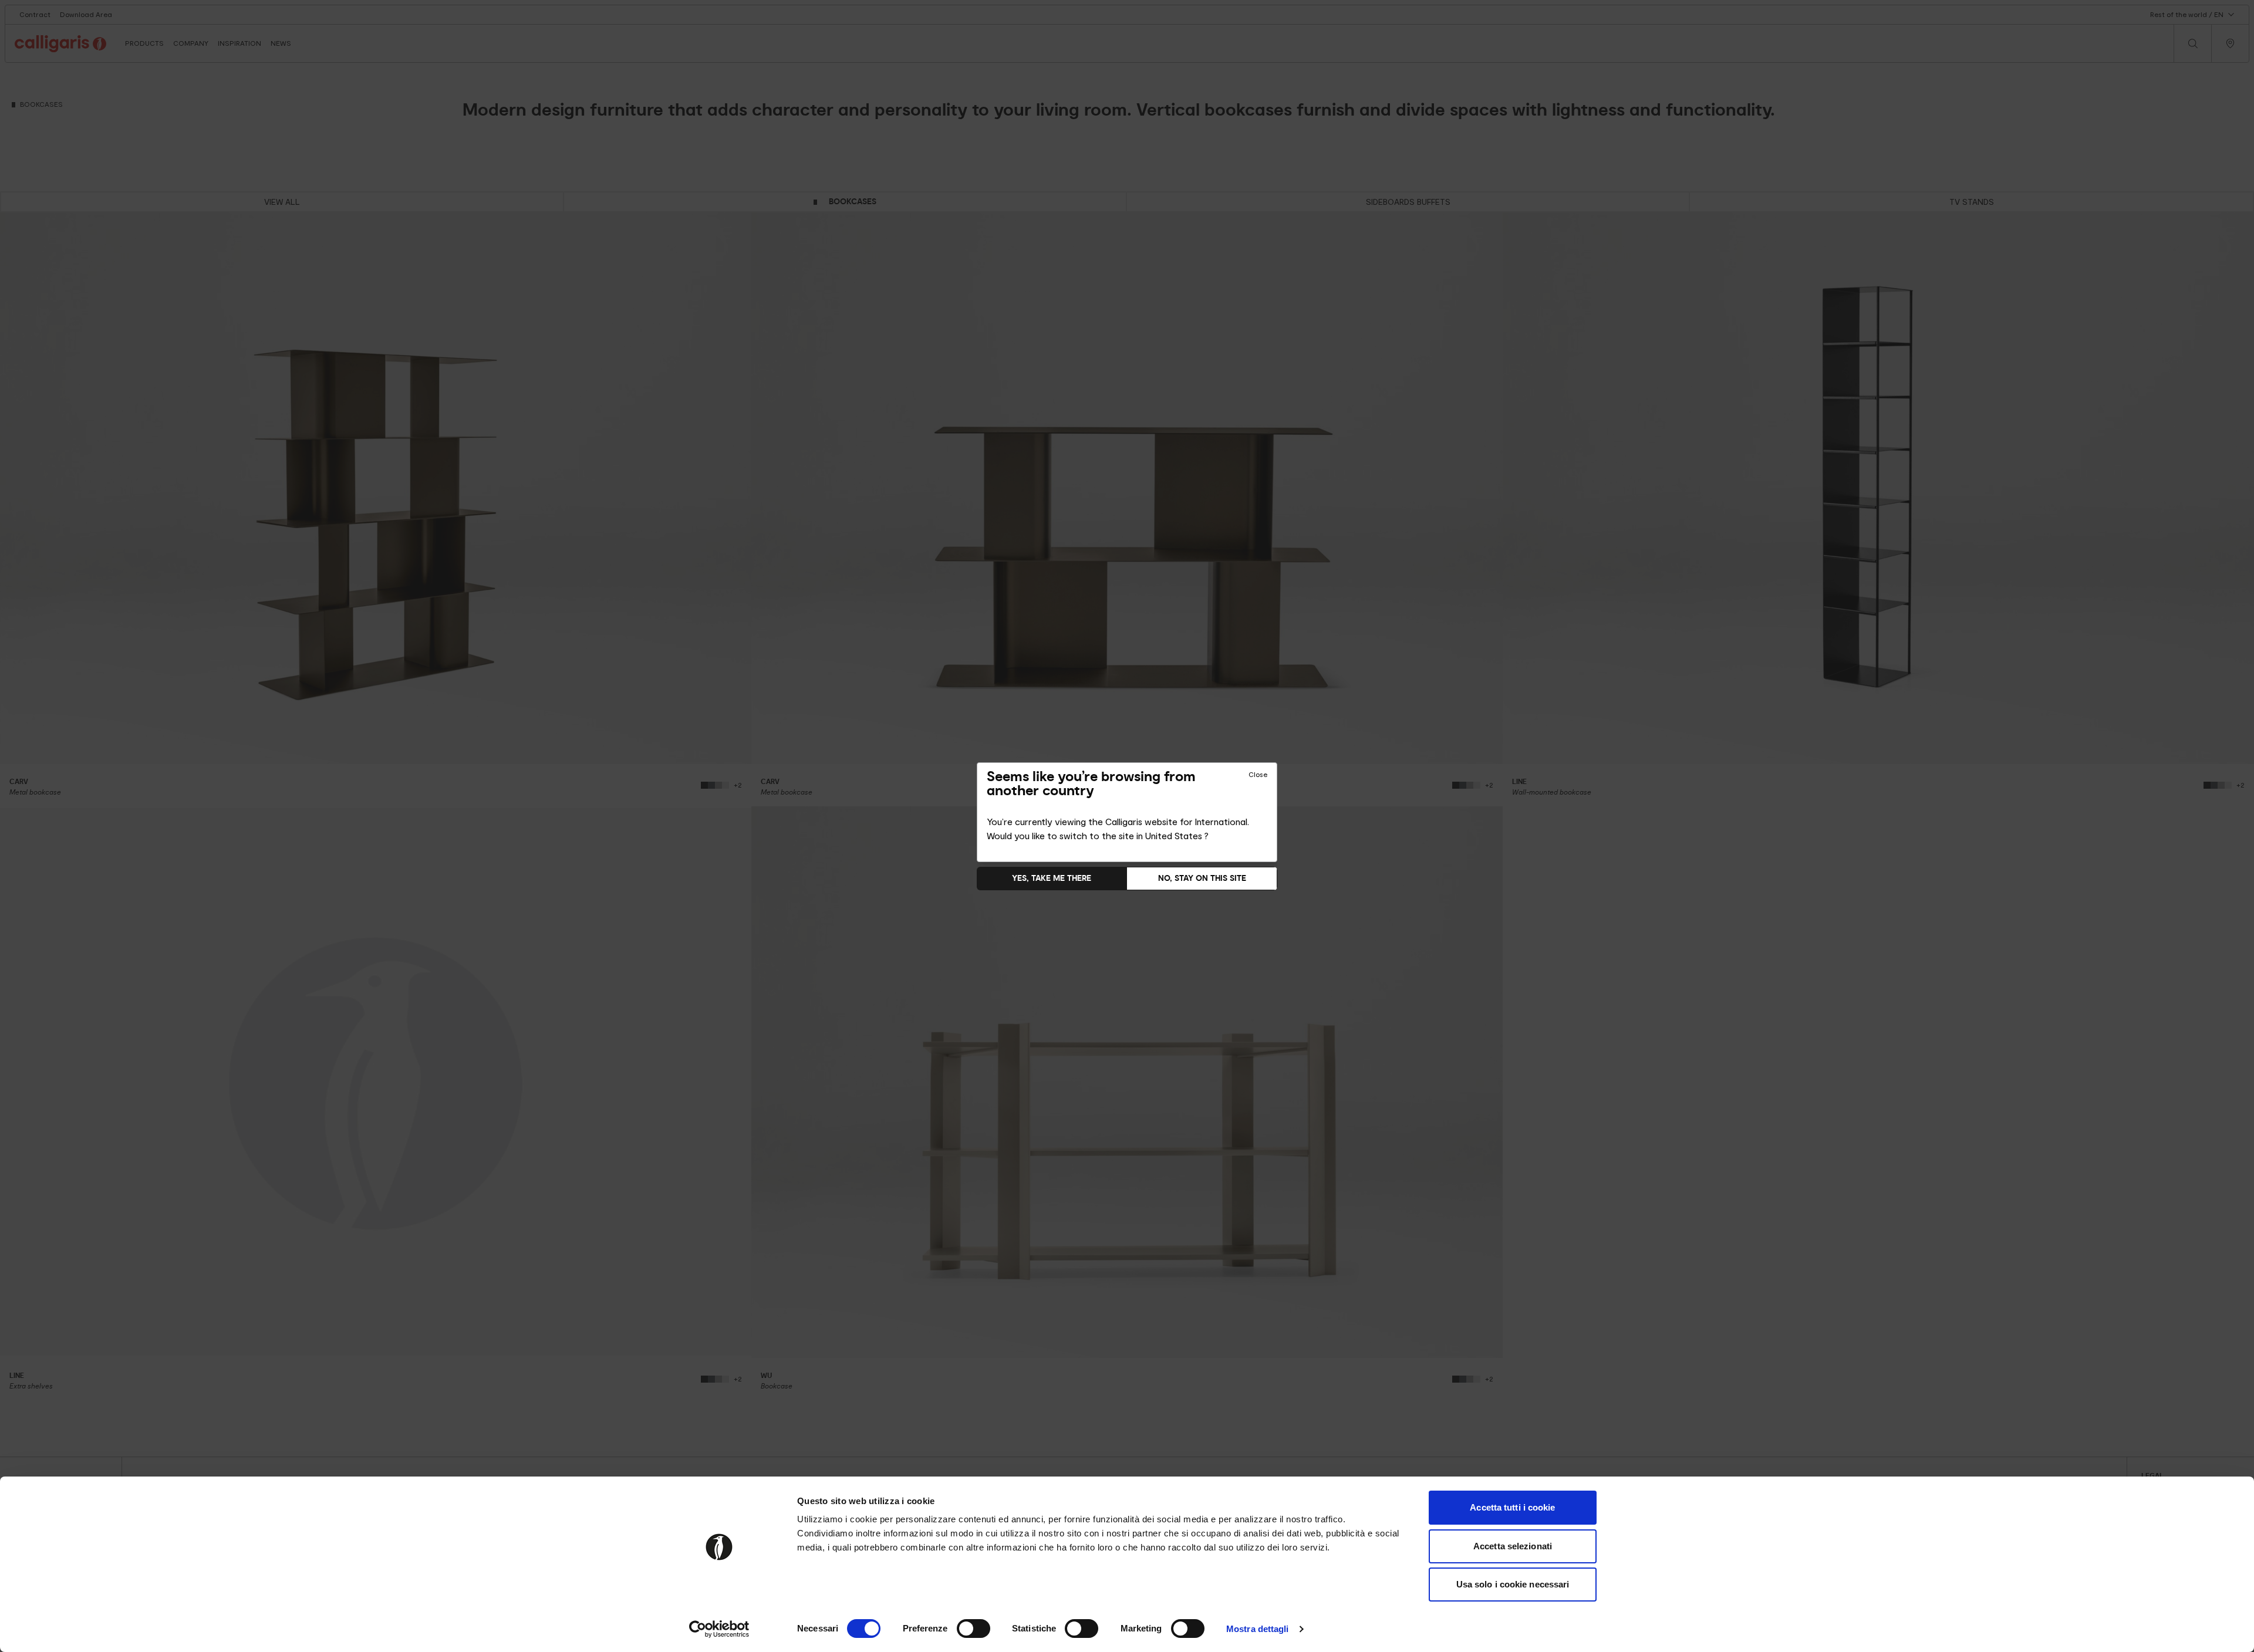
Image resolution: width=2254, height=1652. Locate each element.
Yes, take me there (1052, 878)
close (1258, 775)
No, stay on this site (1202, 878)
